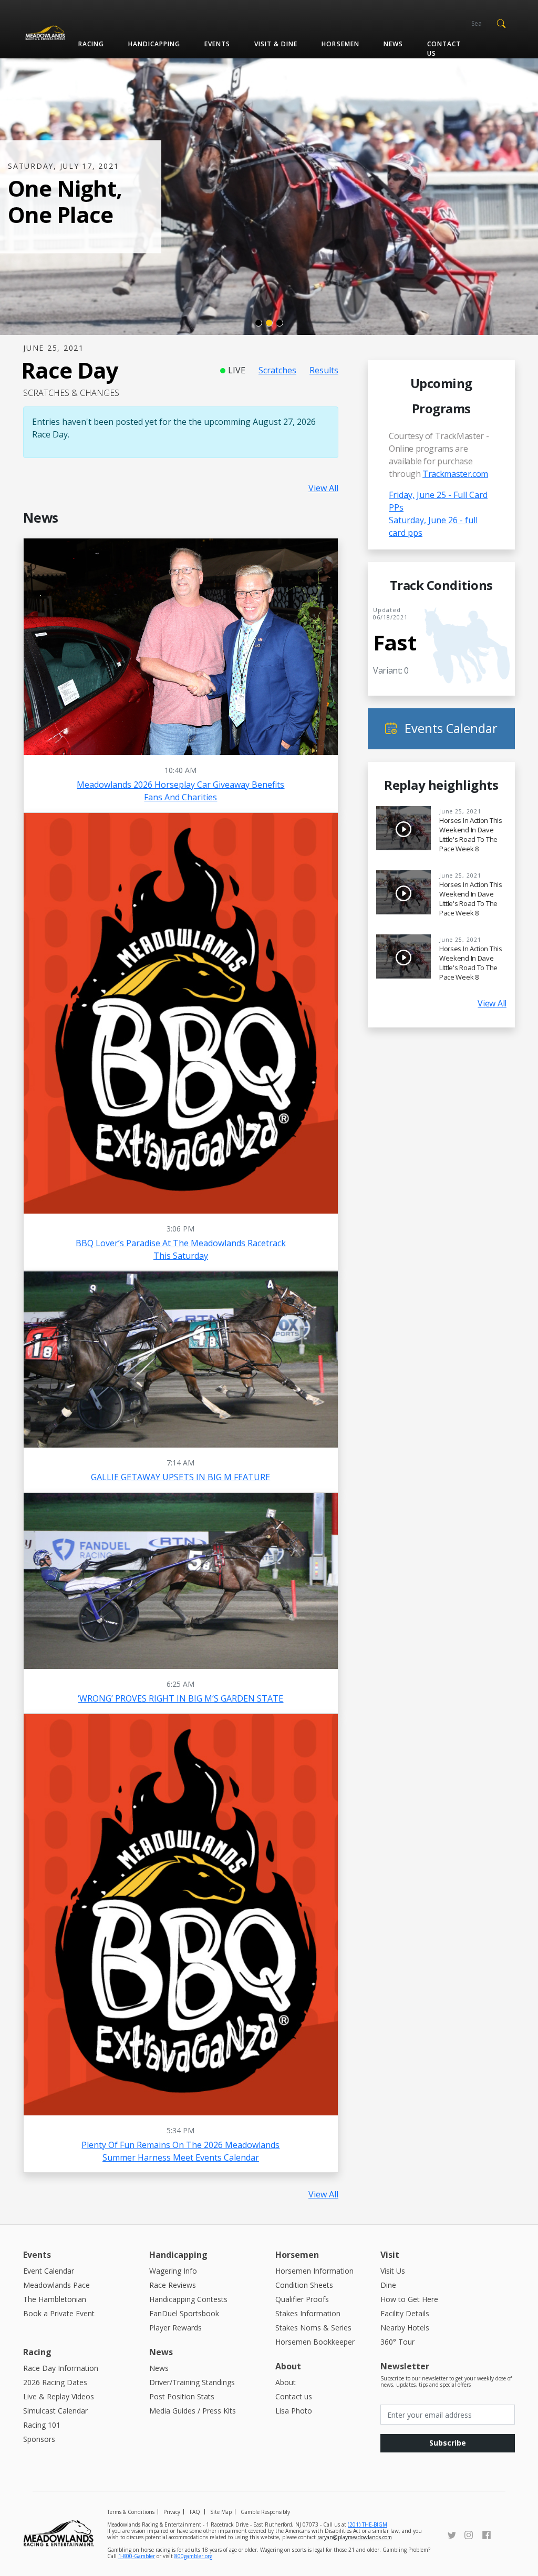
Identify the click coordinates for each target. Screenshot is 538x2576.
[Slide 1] (258, 323)
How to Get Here (409, 2299)
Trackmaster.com (455, 474)
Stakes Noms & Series (313, 2328)
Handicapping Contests (188, 2299)
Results (324, 370)
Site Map (221, 2512)
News (393, 44)
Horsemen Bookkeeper (315, 2342)
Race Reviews (173, 2285)
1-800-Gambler (137, 2556)
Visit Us (393, 2271)
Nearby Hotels (405, 2328)
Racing (91, 44)
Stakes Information (308, 2313)
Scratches (277, 370)
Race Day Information (61, 2368)
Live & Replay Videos (59, 2396)
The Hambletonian (55, 2299)
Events (217, 44)
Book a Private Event (59, 2313)
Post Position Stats (182, 2396)
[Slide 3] (280, 323)
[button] (501, 23)
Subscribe (448, 2443)
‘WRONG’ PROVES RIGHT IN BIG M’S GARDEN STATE (180, 1698)
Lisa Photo (294, 2411)
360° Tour (397, 2342)
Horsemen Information (314, 2271)
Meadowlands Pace (56, 2285)
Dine (388, 2285)
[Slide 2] (269, 323)
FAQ (195, 2512)
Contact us (444, 49)
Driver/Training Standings (192, 2382)
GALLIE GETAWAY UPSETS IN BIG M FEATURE (180, 1477)
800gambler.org (193, 2556)
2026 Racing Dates (55, 2382)
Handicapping (154, 44)
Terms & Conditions (131, 2512)
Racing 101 (42, 2425)
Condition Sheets (304, 2285)
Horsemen (340, 44)
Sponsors (39, 2439)
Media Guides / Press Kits (193, 2411)
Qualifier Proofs (302, 2299)
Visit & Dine (276, 44)
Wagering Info (173, 2271)
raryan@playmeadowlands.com (355, 2537)
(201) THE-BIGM (368, 2524)
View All (323, 488)
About (286, 2382)
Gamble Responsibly (265, 2512)
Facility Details (405, 2313)
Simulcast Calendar (55, 2411)
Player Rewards (175, 2328)
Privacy (172, 2512)
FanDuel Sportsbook (184, 2313)
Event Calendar (49, 2271)
